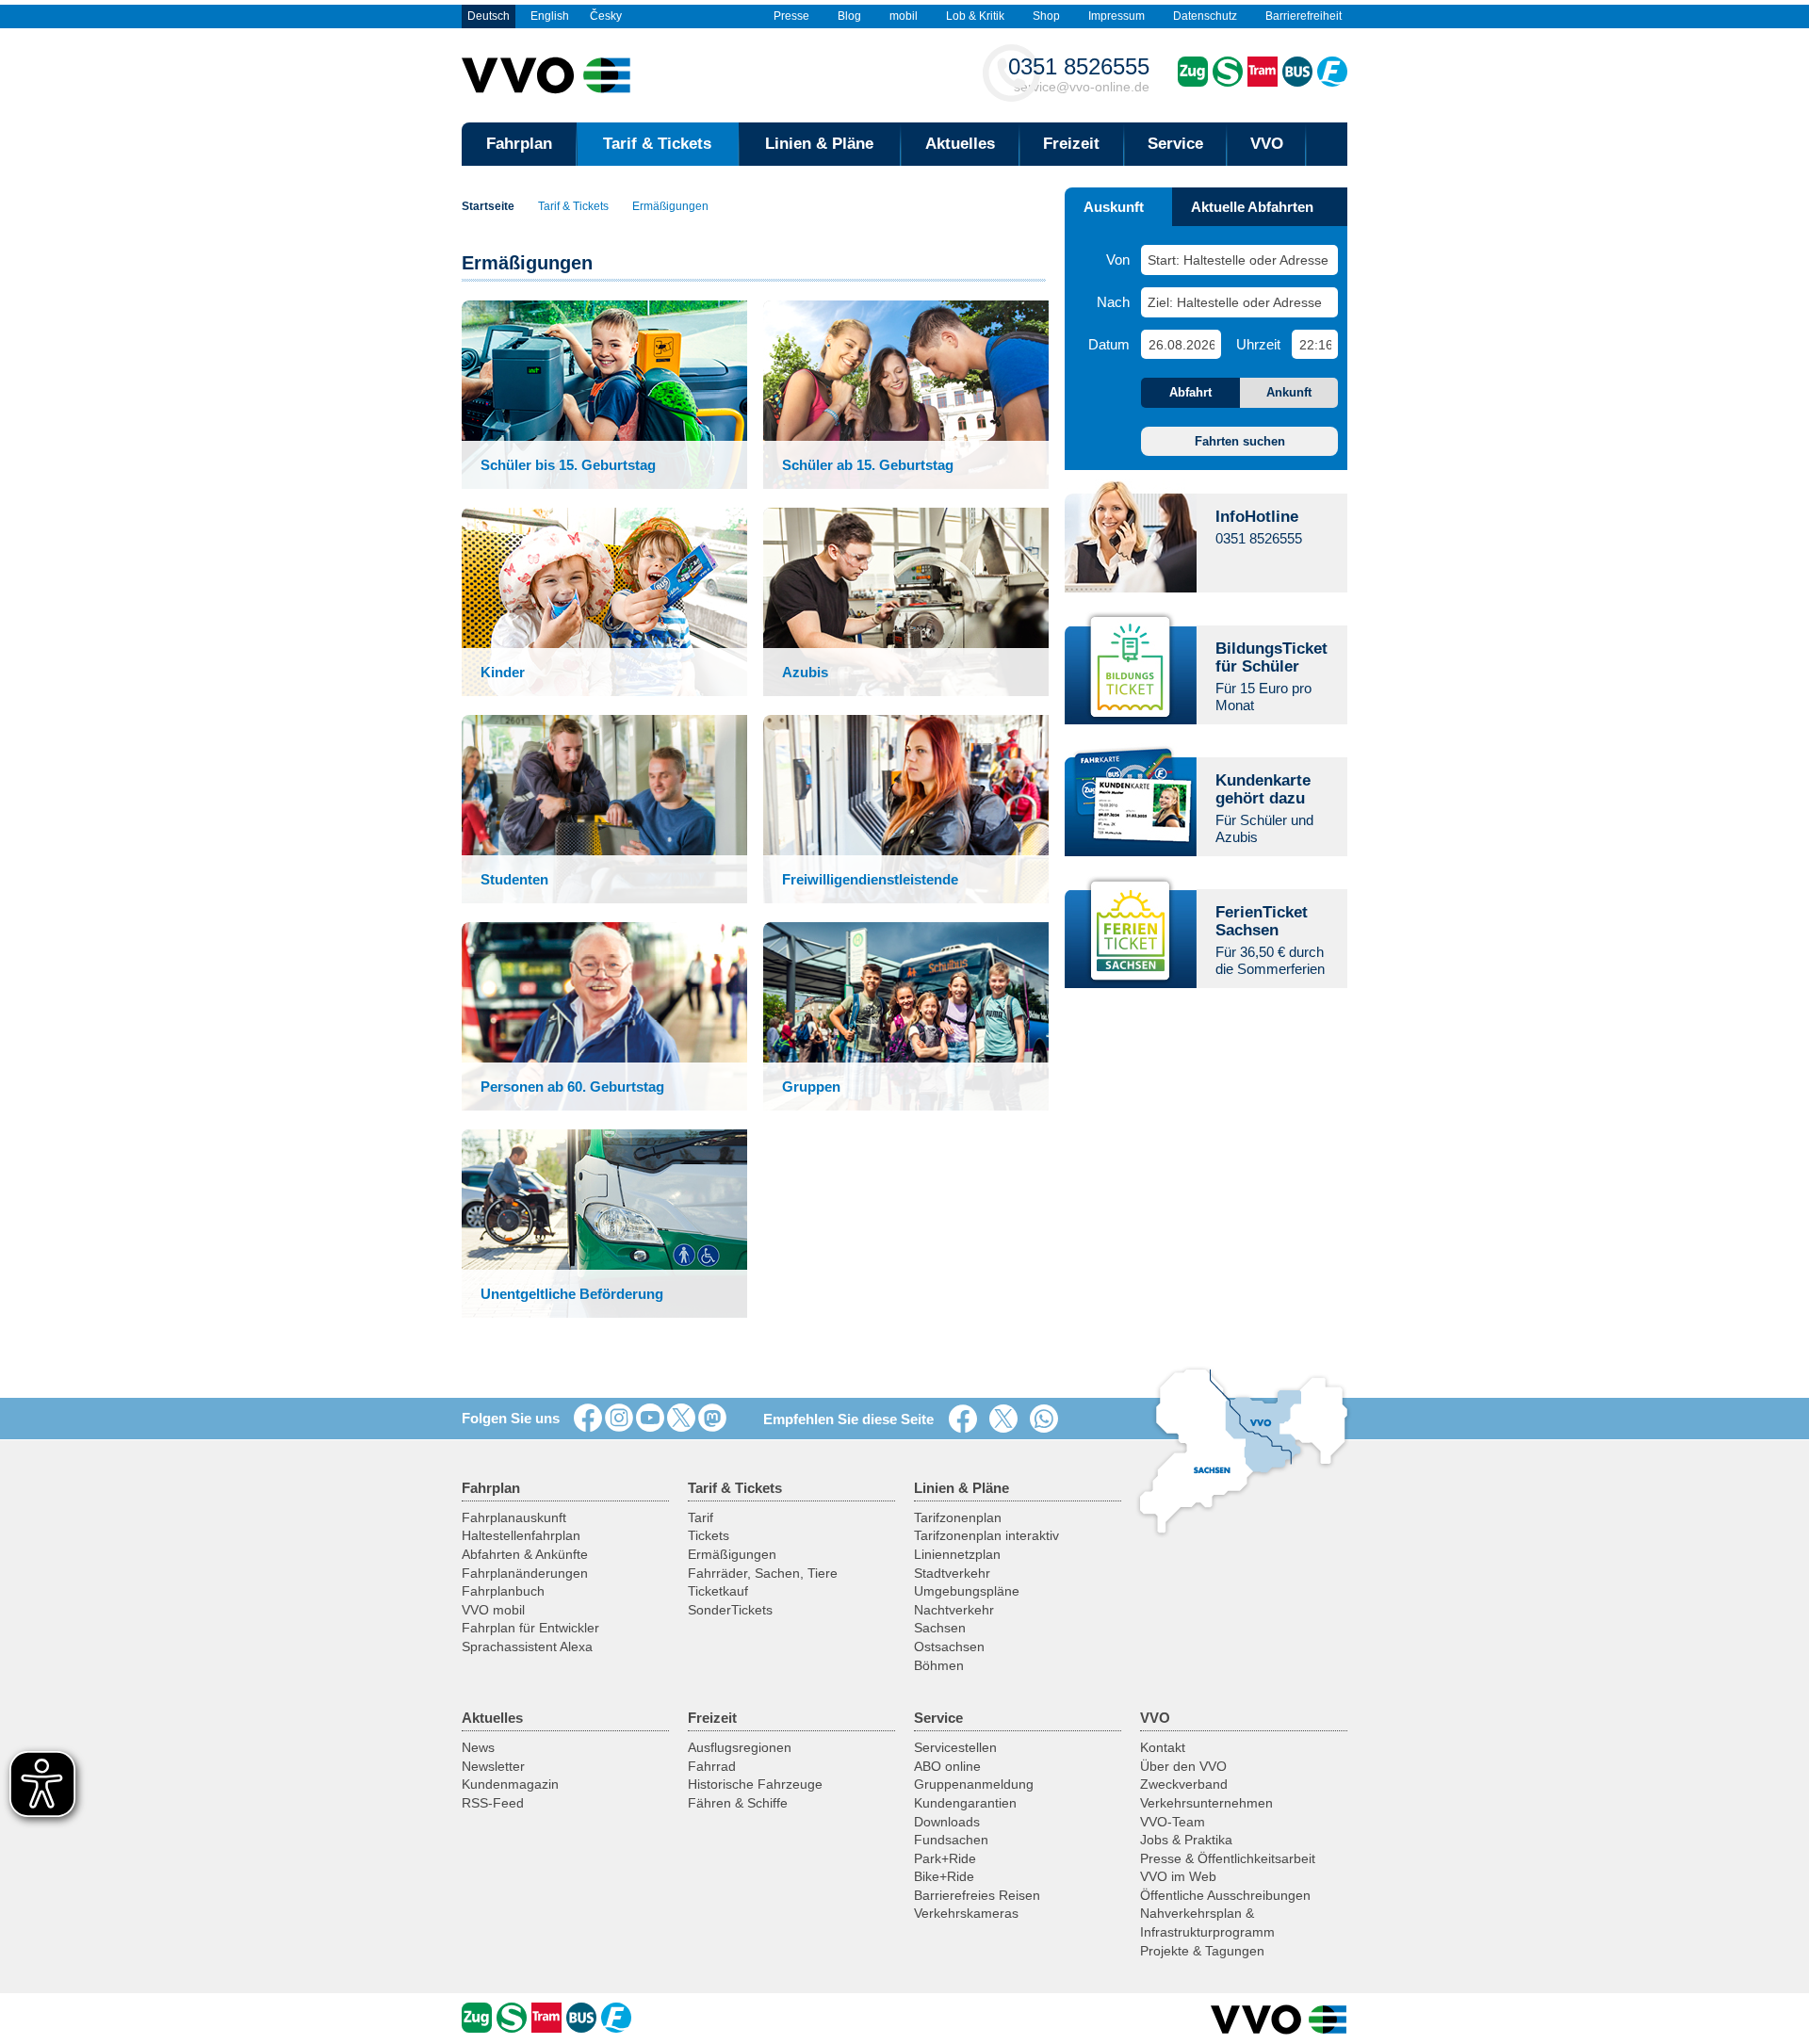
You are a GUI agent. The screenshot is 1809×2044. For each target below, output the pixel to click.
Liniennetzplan (957, 1554)
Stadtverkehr (952, 1573)
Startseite (488, 206)
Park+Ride (945, 1858)
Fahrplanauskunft (514, 1517)
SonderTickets (730, 1610)
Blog (849, 16)
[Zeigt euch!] (619, 1419)
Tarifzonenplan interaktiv (986, 1535)
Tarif (701, 1517)
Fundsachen (951, 1840)
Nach (1113, 302)
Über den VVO (1183, 1766)
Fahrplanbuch (503, 1591)
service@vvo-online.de (1079, 74)
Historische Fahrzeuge (755, 1784)
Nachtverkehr (954, 1610)
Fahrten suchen (1240, 441)
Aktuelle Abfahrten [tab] (1252, 207)
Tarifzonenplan (958, 1517)
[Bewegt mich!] (650, 1419)
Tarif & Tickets (657, 144)
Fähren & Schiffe (738, 1803)
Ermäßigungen (670, 206)
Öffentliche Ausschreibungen (1225, 1895)
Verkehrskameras (966, 1913)
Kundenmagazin (510, 1784)
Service (1175, 144)
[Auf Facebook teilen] (967, 1419)
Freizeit (1071, 144)
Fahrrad (712, 1766)
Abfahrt (1190, 392)
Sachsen (940, 1628)
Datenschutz (1205, 16)
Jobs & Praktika (1186, 1840)
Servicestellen (955, 1747)
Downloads (947, 1822)
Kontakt (1163, 1747)
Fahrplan (519, 144)
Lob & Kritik (975, 16)
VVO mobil (493, 1610)
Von (1118, 260)
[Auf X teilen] (1007, 1419)
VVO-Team (1173, 1822)
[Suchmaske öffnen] (1327, 144)
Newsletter (493, 1766)
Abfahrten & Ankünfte (525, 1554)
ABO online (947, 1766)
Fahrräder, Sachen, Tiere (763, 1573)
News (478, 1747)
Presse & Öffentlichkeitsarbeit (1228, 1858)
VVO (1267, 144)
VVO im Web (1178, 1876)
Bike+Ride (944, 1876)
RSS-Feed (493, 1803)
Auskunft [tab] (1114, 207)
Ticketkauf (718, 1591)
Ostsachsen (949, 1647)
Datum (1109, 344)
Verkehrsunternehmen (1206, 1803)
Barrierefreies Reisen (977, 1895)
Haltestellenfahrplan (521, 1535)
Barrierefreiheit (1304, 16)
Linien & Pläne (819, 144)
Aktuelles (960, 144)
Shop (1046, 16)
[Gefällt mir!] (588, 1419)
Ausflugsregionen (740, 1747)
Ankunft (1289, 392)
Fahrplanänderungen (525, 1573)
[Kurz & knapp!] (681, 1419)
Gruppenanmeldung (974, 1784)
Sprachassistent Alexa (527, 1647)
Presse (791, 16)
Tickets (709, 1535)
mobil (904, 16)
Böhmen (939, 1665)
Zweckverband (1184, 1784)
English (550, 16)
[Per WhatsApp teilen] (1048, 1419)
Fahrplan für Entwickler (530, 1628)
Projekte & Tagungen (1202, 1951)
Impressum (1116, 16)
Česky (606, 16)
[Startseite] (1279, 2020)
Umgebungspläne (967, 1591)
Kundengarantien (965, 1803)
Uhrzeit (1258, 344)
